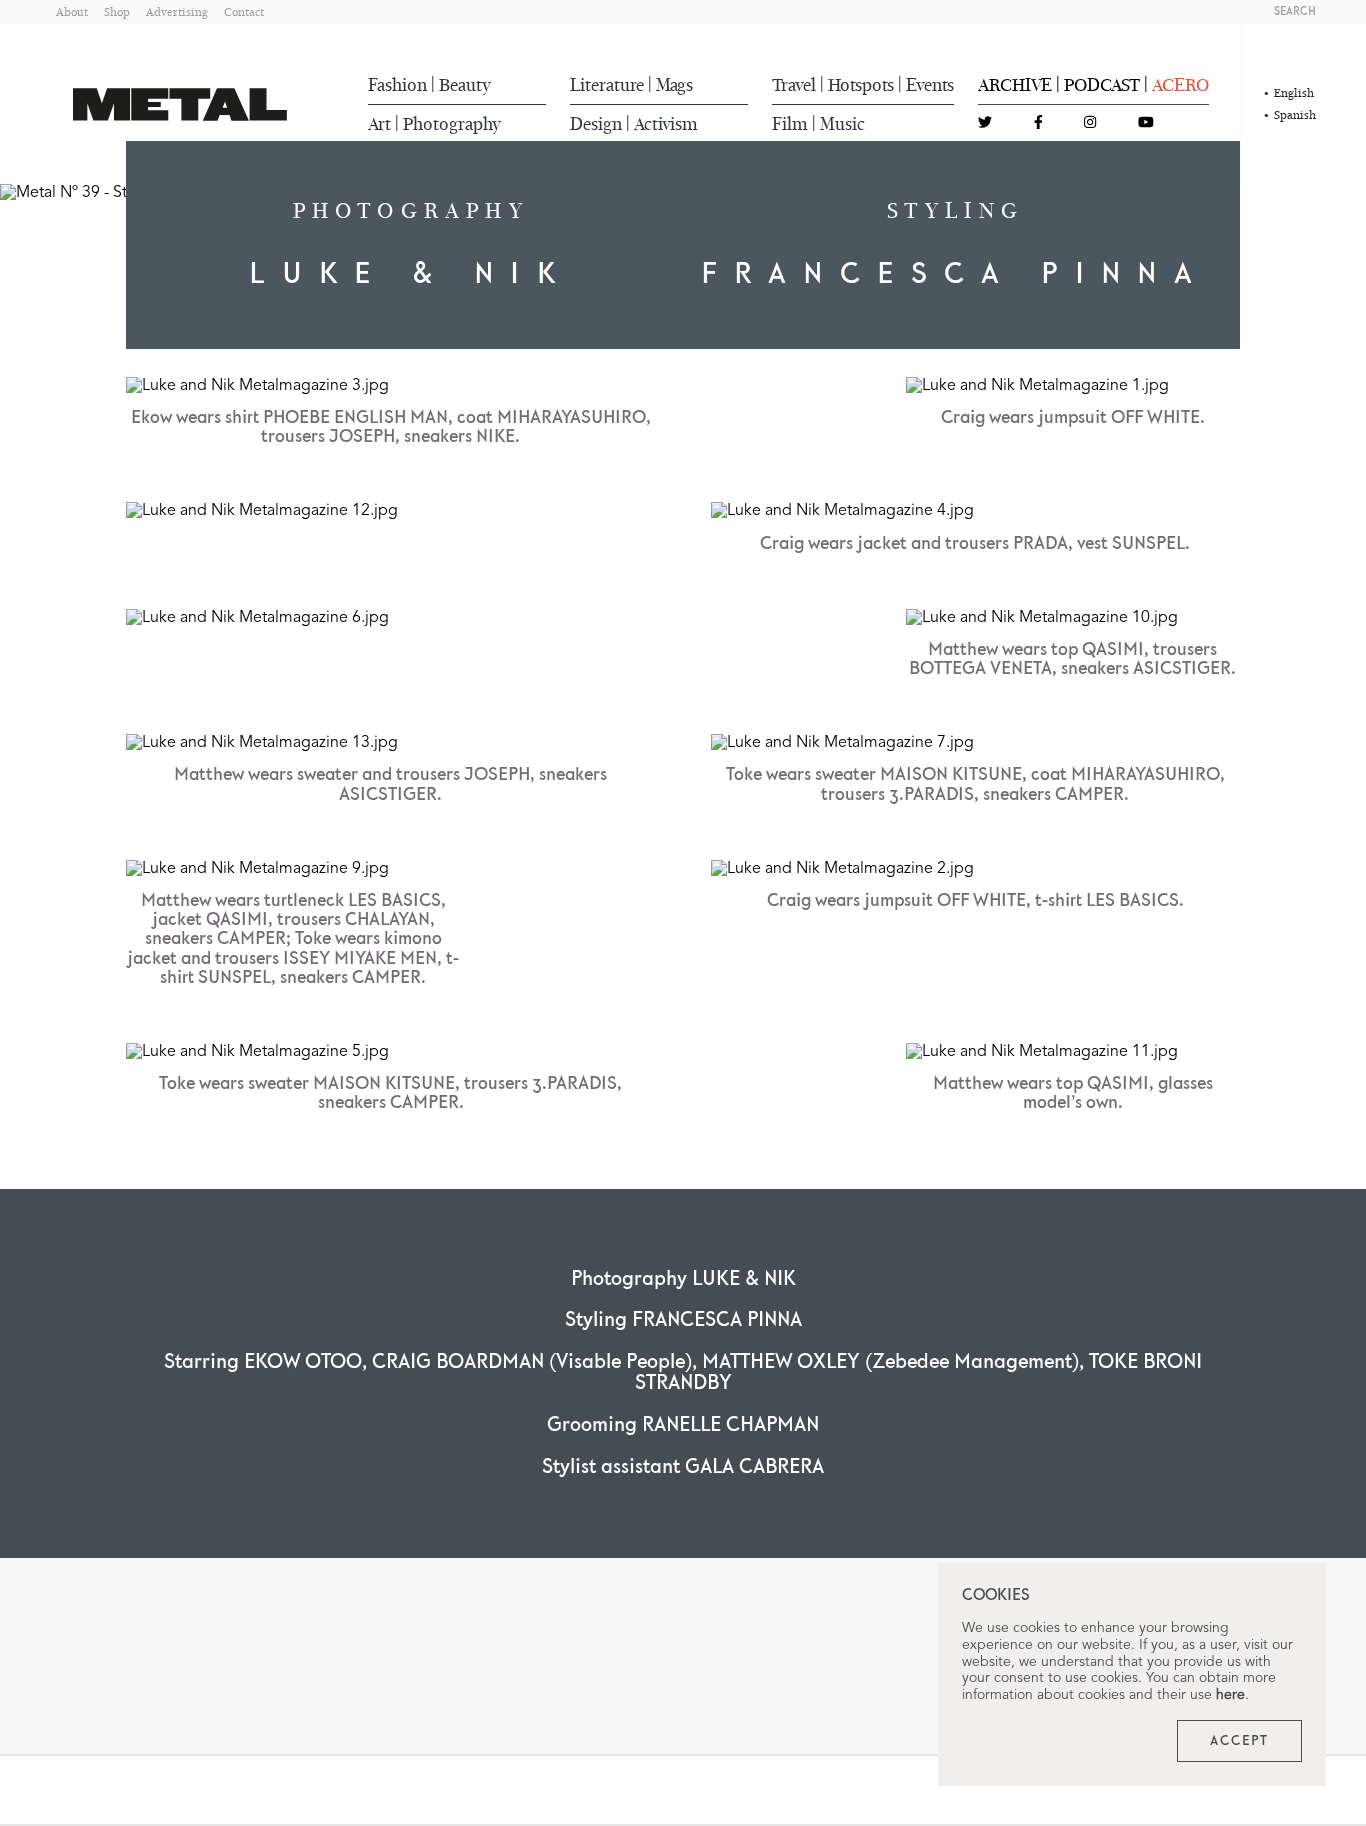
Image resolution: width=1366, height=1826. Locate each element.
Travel (794, 85)
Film (790, 124)
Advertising (177, 11)
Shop (117, 11)
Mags (674, 85)
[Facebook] (1038, 123)
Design (596, 124)
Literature (607, 85)
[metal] (180, 104)
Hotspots (861, 85)
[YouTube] (1146, 123)
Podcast (1102, 85)
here (1230, 1695)
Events (930, 85)
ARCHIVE (1015, 85)
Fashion (397, 85)
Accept (1239, 1741)
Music (842, 124)
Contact (244, 11)
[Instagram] (1090, 123)
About (72, 11)
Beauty (465, 85)
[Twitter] (985, 123)
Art (379, 124)
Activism (666, 124)
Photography (452, 124)
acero (1180, 85)
